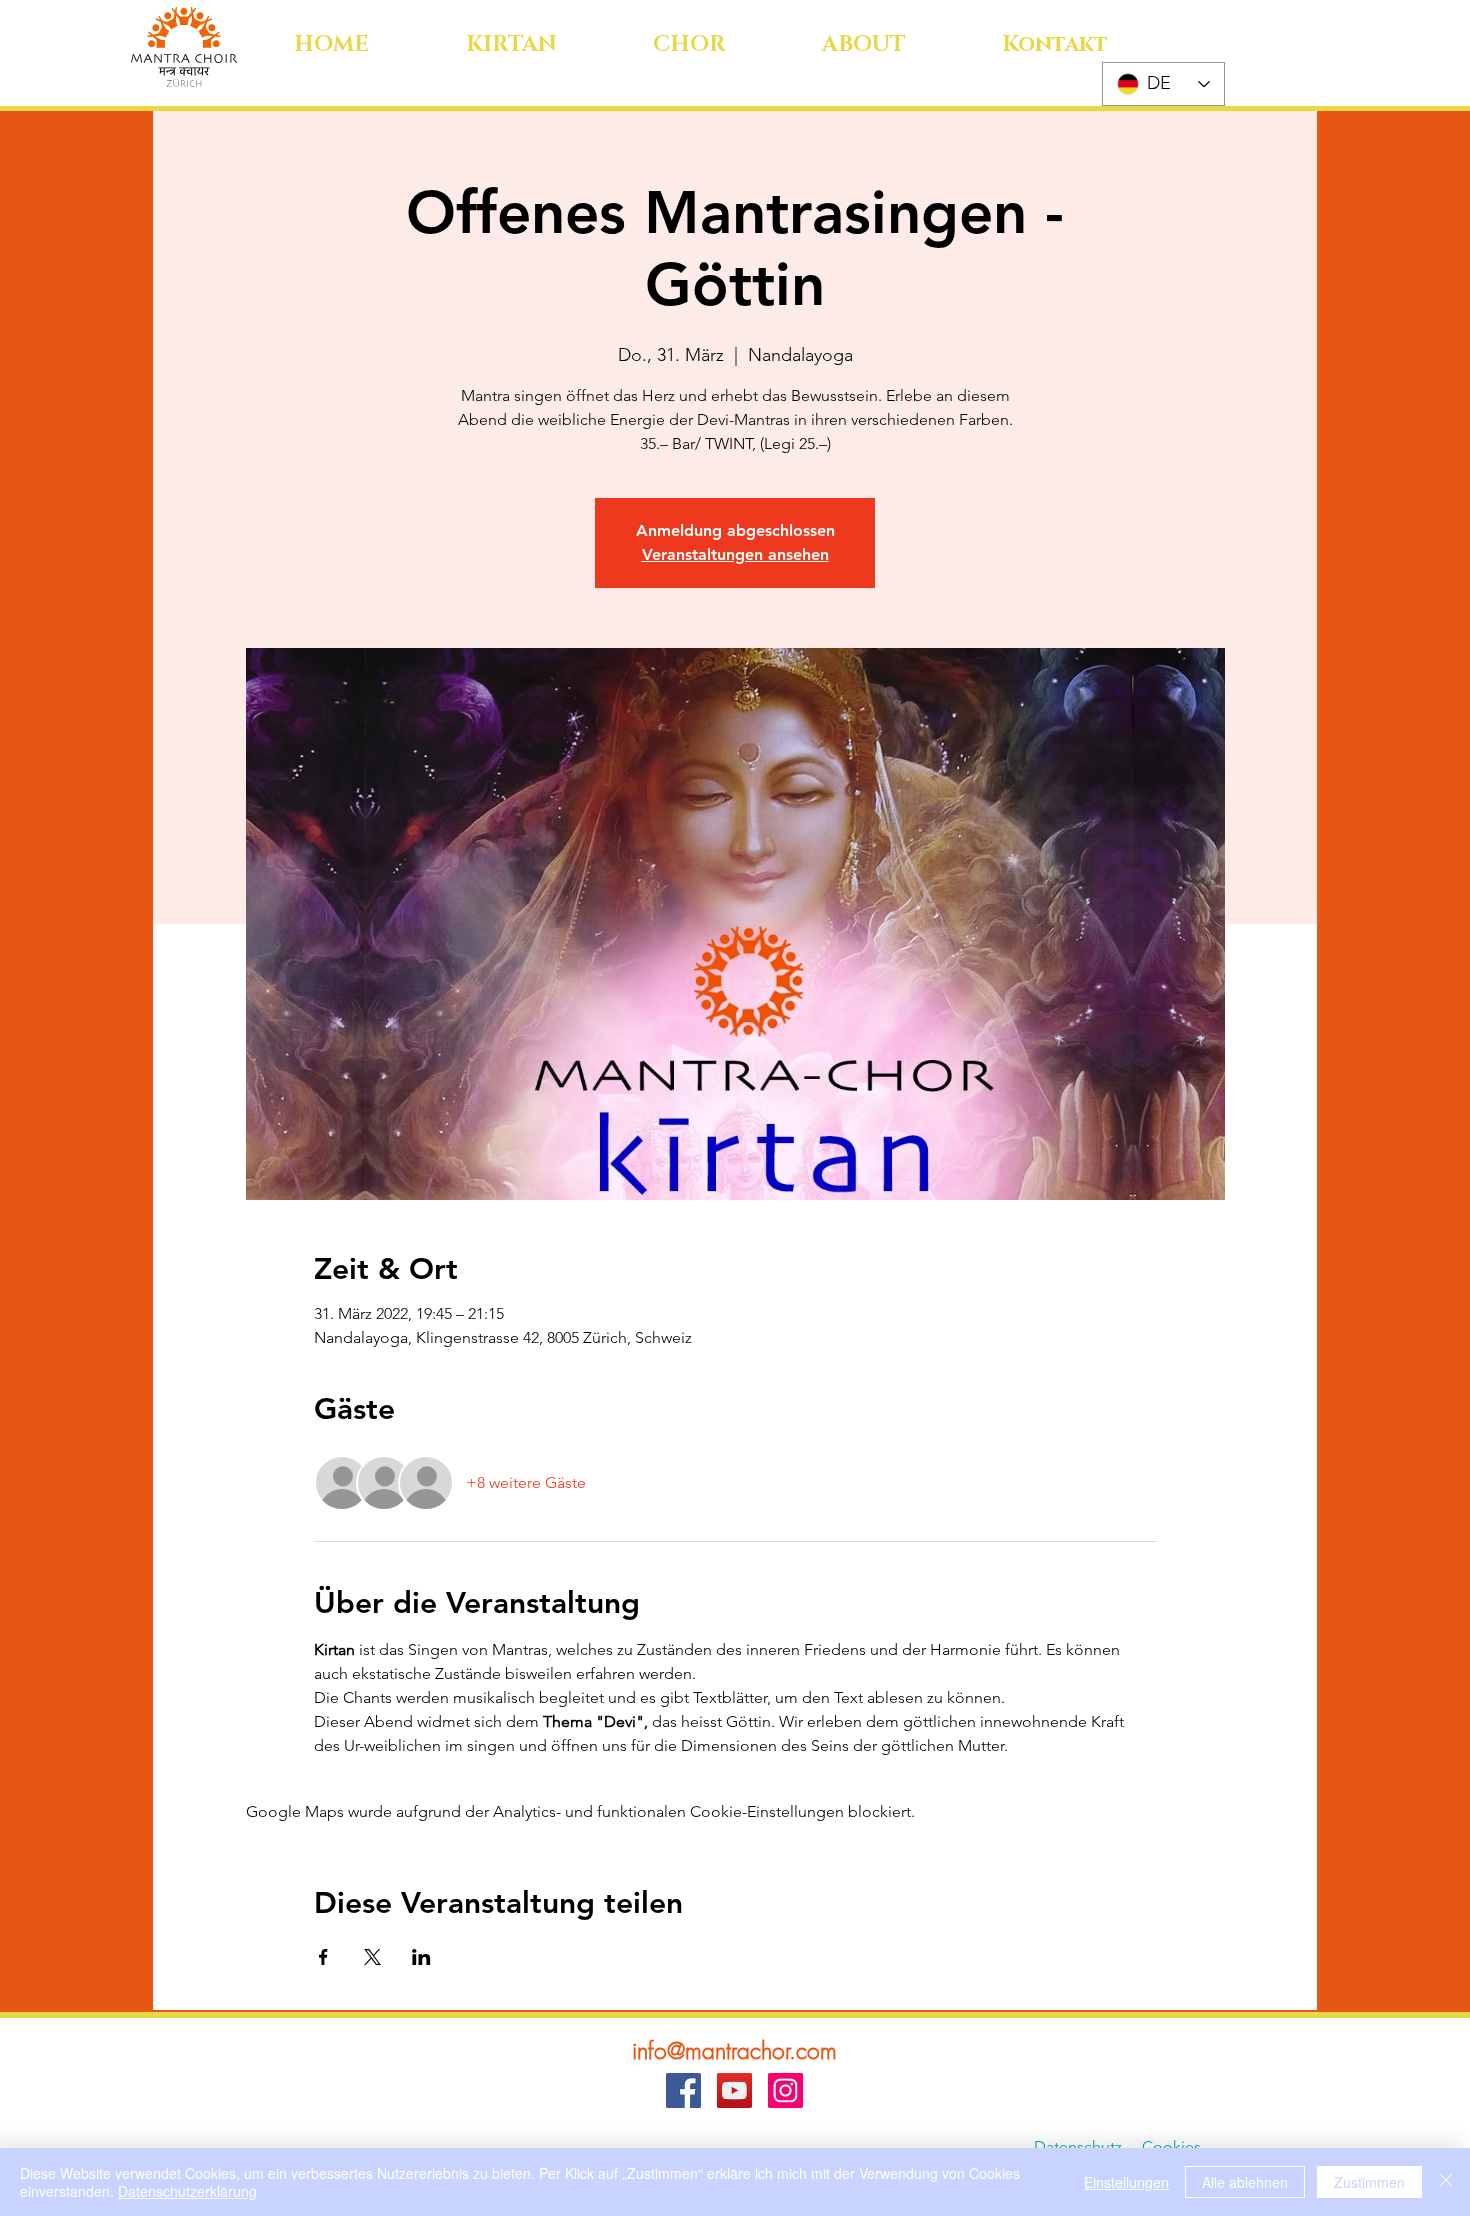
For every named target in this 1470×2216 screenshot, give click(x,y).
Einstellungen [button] (1126, 2182)
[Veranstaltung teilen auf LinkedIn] (421, 1957)
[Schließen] (1446, 2182)
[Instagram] (785, 2090)
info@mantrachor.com (734, 2050)
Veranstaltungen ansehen (735, 554)
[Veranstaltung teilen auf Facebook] (323, 1957)
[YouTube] (734, 2090)
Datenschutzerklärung (187, 2191)
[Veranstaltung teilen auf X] (372, 1957)
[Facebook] (683, 2090)
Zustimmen (1369, 2182)
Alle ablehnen (1245, 2182)
